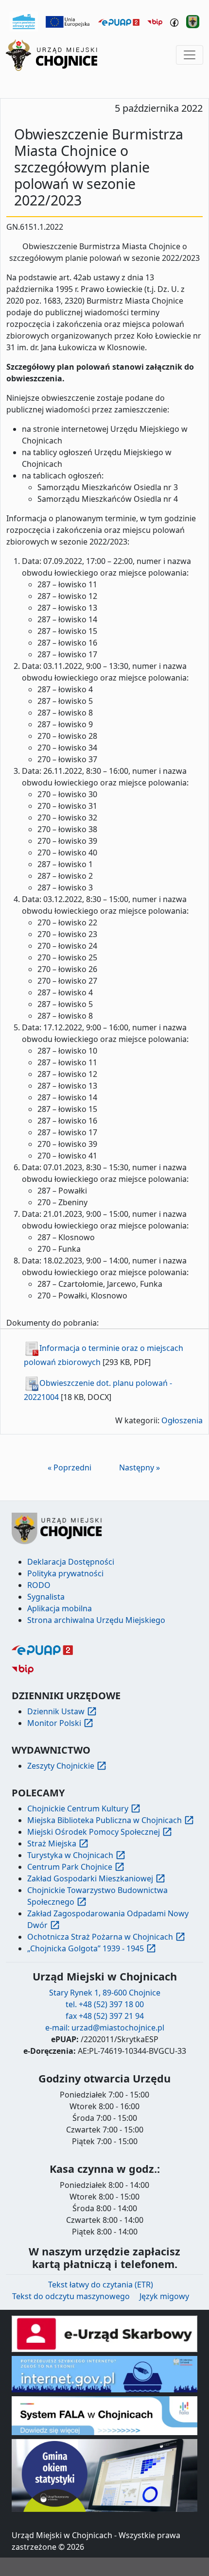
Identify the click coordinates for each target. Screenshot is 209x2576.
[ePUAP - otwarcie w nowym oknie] (119, 21)
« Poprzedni (70, 1467)
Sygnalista (46, 1597)
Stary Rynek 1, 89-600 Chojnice (105, 1993)
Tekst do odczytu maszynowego (71, 2296)
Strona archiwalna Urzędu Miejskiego (96, 1620)
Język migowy (164, 2296)
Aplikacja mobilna (60, 1608)
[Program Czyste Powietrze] (24, 21)
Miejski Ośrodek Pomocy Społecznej (94, 1832)
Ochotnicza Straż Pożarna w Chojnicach (100, 1937)
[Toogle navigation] (190, 55)
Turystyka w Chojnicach (70, 1855)
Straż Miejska (52, 1843)
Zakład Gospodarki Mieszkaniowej (90, 1878)
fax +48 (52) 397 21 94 (105, 2016)
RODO (39, 1585)
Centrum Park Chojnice (70, 1867)
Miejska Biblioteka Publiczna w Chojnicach (104, 1820)
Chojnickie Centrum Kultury (78, 1808)
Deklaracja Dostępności (71, 1562)
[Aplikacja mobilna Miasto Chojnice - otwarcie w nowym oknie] (193, 21)
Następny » (139, 1467)
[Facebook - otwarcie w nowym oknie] (174, 21)
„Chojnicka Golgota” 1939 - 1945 (86, 1948)
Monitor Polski (54, 1723)
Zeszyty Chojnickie (61, 1766)
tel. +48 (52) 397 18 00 (105, 2004)
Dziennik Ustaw (56, 1711)
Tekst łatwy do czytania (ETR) (101, 2285)
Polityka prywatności (65, 1573)
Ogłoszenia (182, 1420)
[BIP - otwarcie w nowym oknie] (155, 21)
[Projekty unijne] (68, 21)
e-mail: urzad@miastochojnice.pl (105, 2028)
